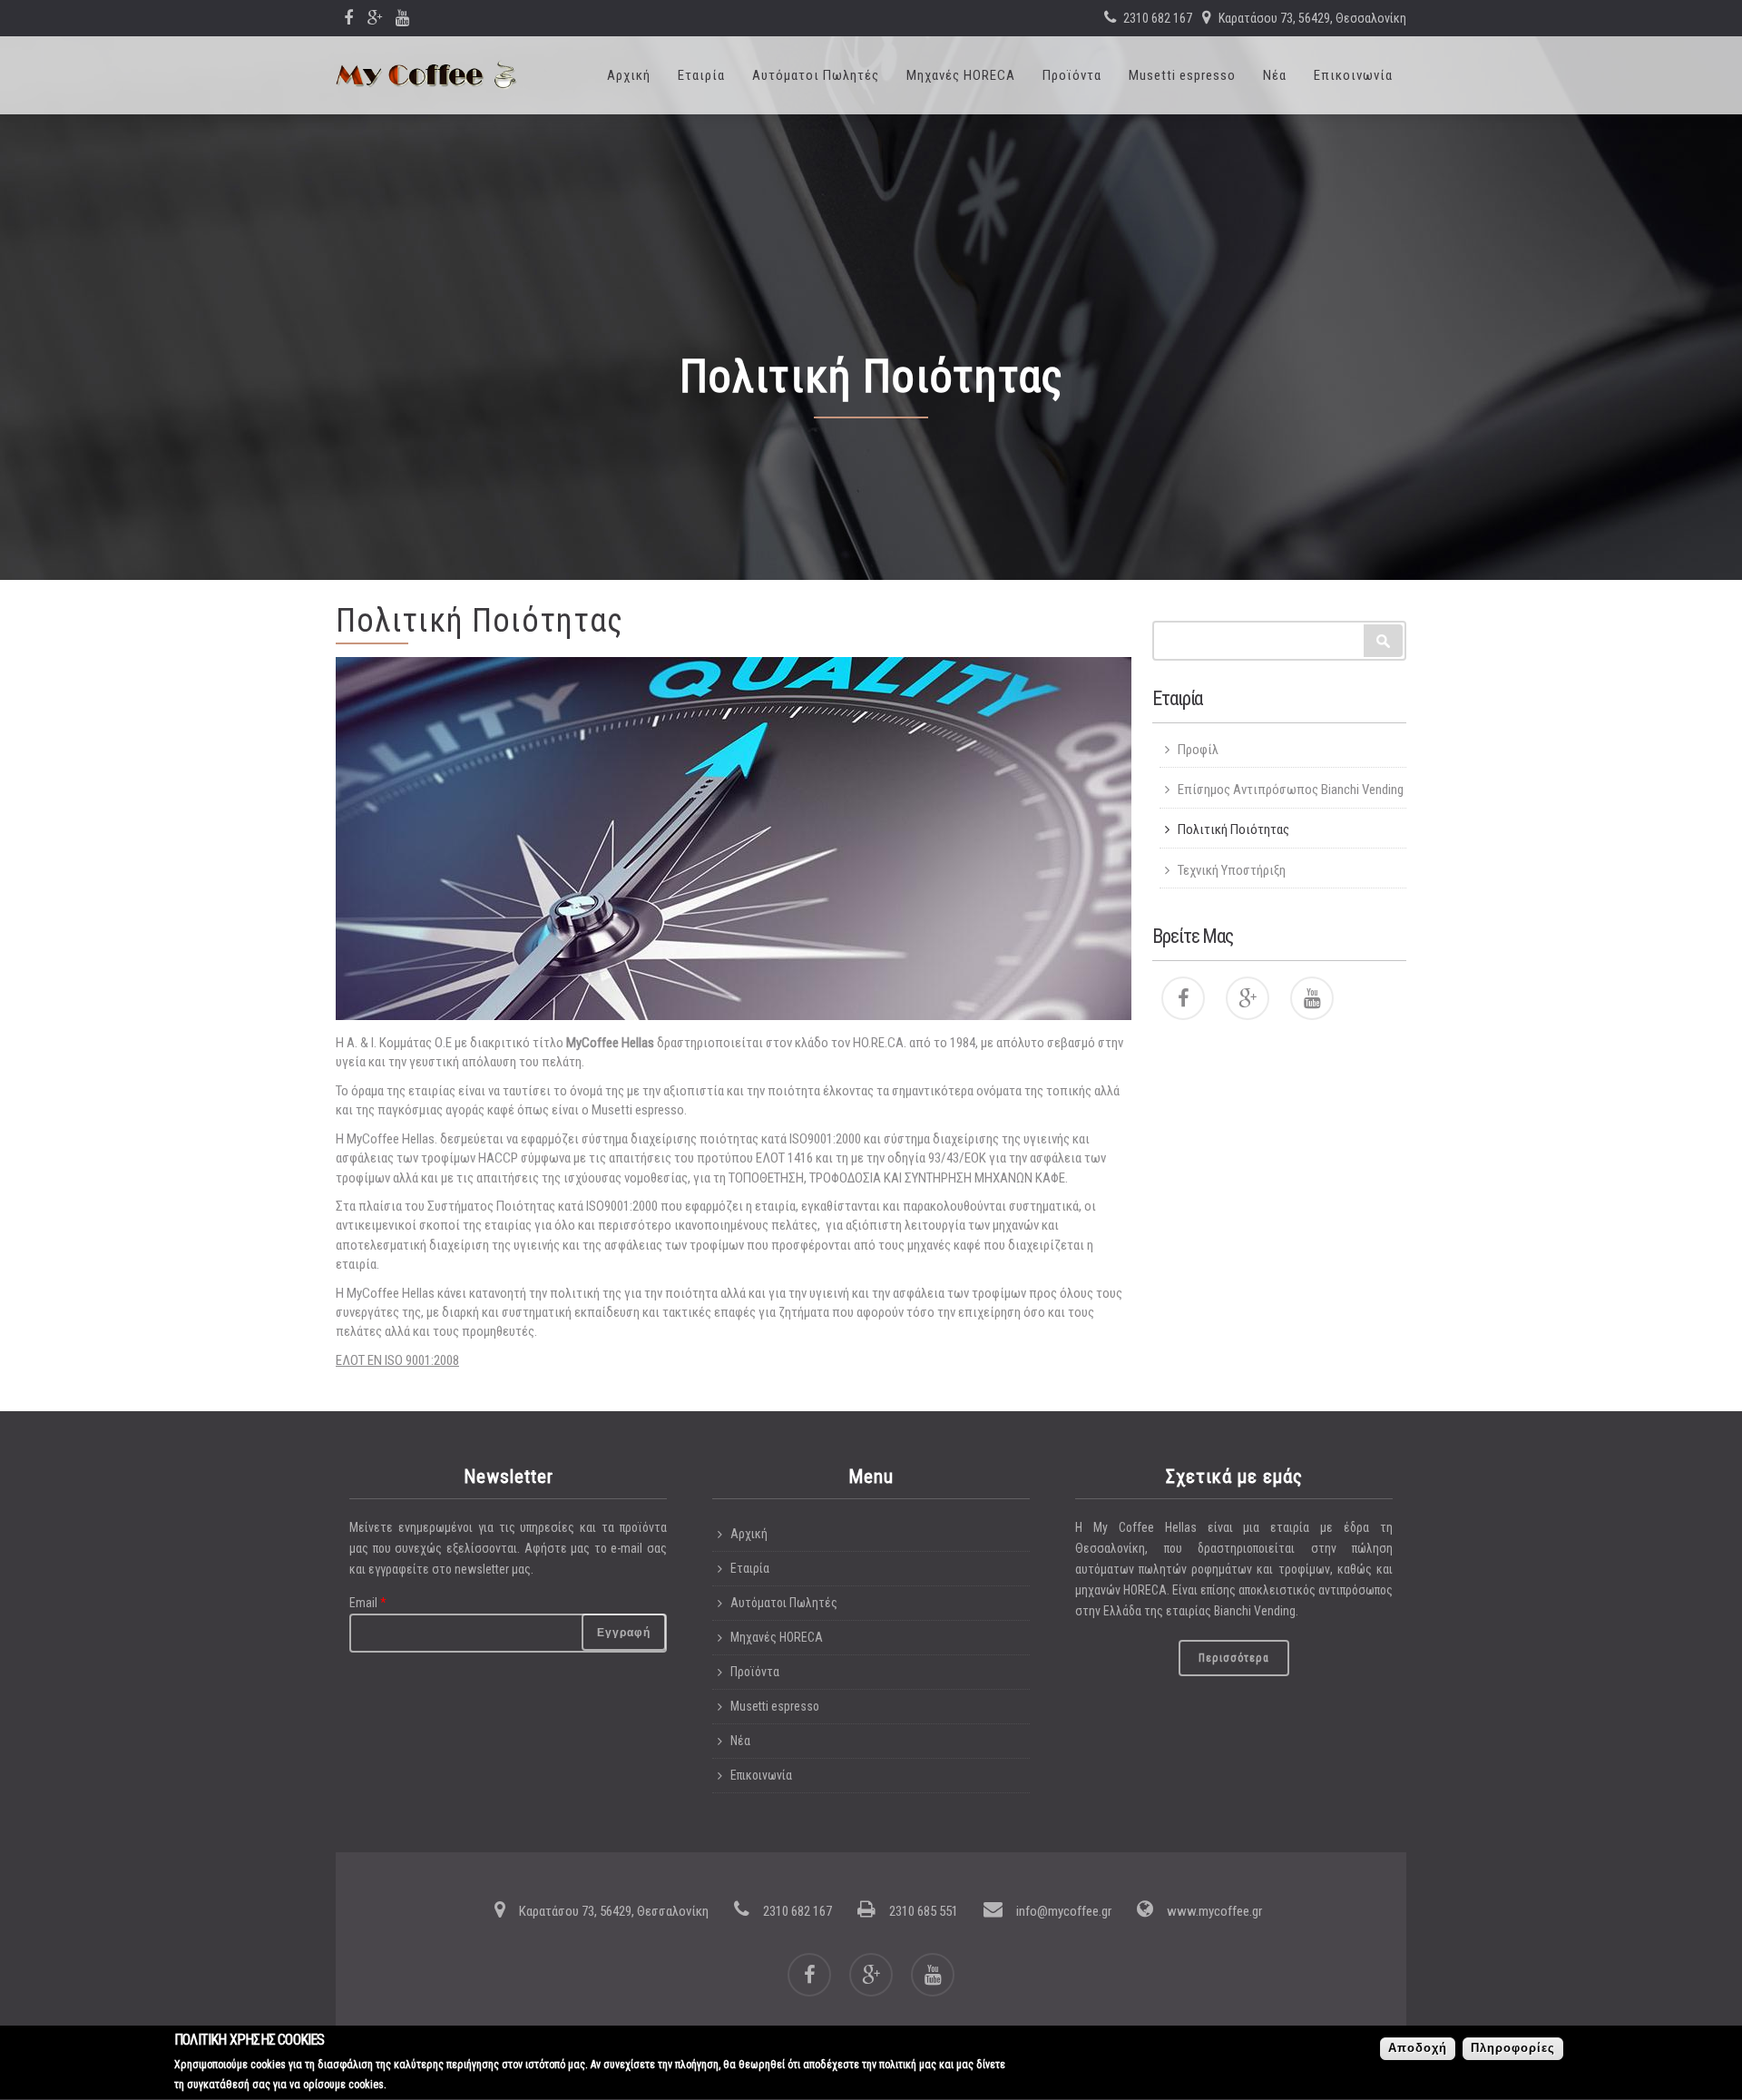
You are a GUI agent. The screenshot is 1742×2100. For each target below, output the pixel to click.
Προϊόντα (1072, 75)
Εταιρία (701, 75)
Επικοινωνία (1353, 75)
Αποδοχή (1418, 2049)
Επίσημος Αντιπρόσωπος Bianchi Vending (1291, 790)
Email (368, 1603)
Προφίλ (1198, 750)
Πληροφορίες (1513, 2049)
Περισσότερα (1234, 1658)
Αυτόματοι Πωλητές (816, 75)
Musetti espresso (1182, 75)
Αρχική (629, 75)
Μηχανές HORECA (961, 75)
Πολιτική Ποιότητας (1233, 829)
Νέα (1275, 75)
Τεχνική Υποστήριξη (1232, 870)
